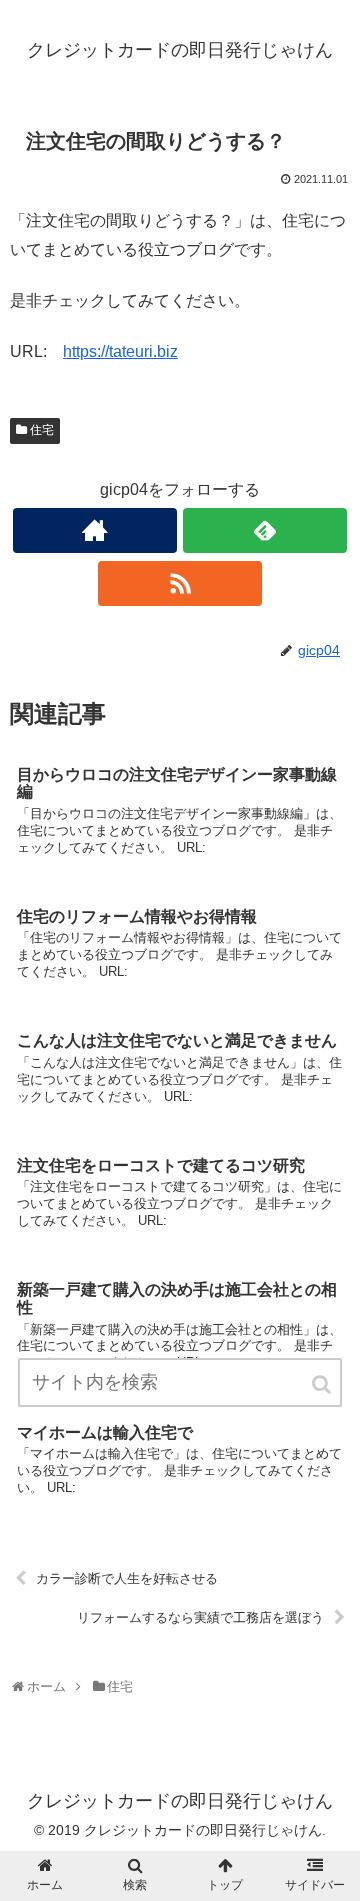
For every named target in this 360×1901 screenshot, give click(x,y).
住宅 (42, 430)
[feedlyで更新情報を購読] (264, 530)
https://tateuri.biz (120, 351)
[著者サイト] (94, 530)
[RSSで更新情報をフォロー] (179, 583)
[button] (323, 1384)
